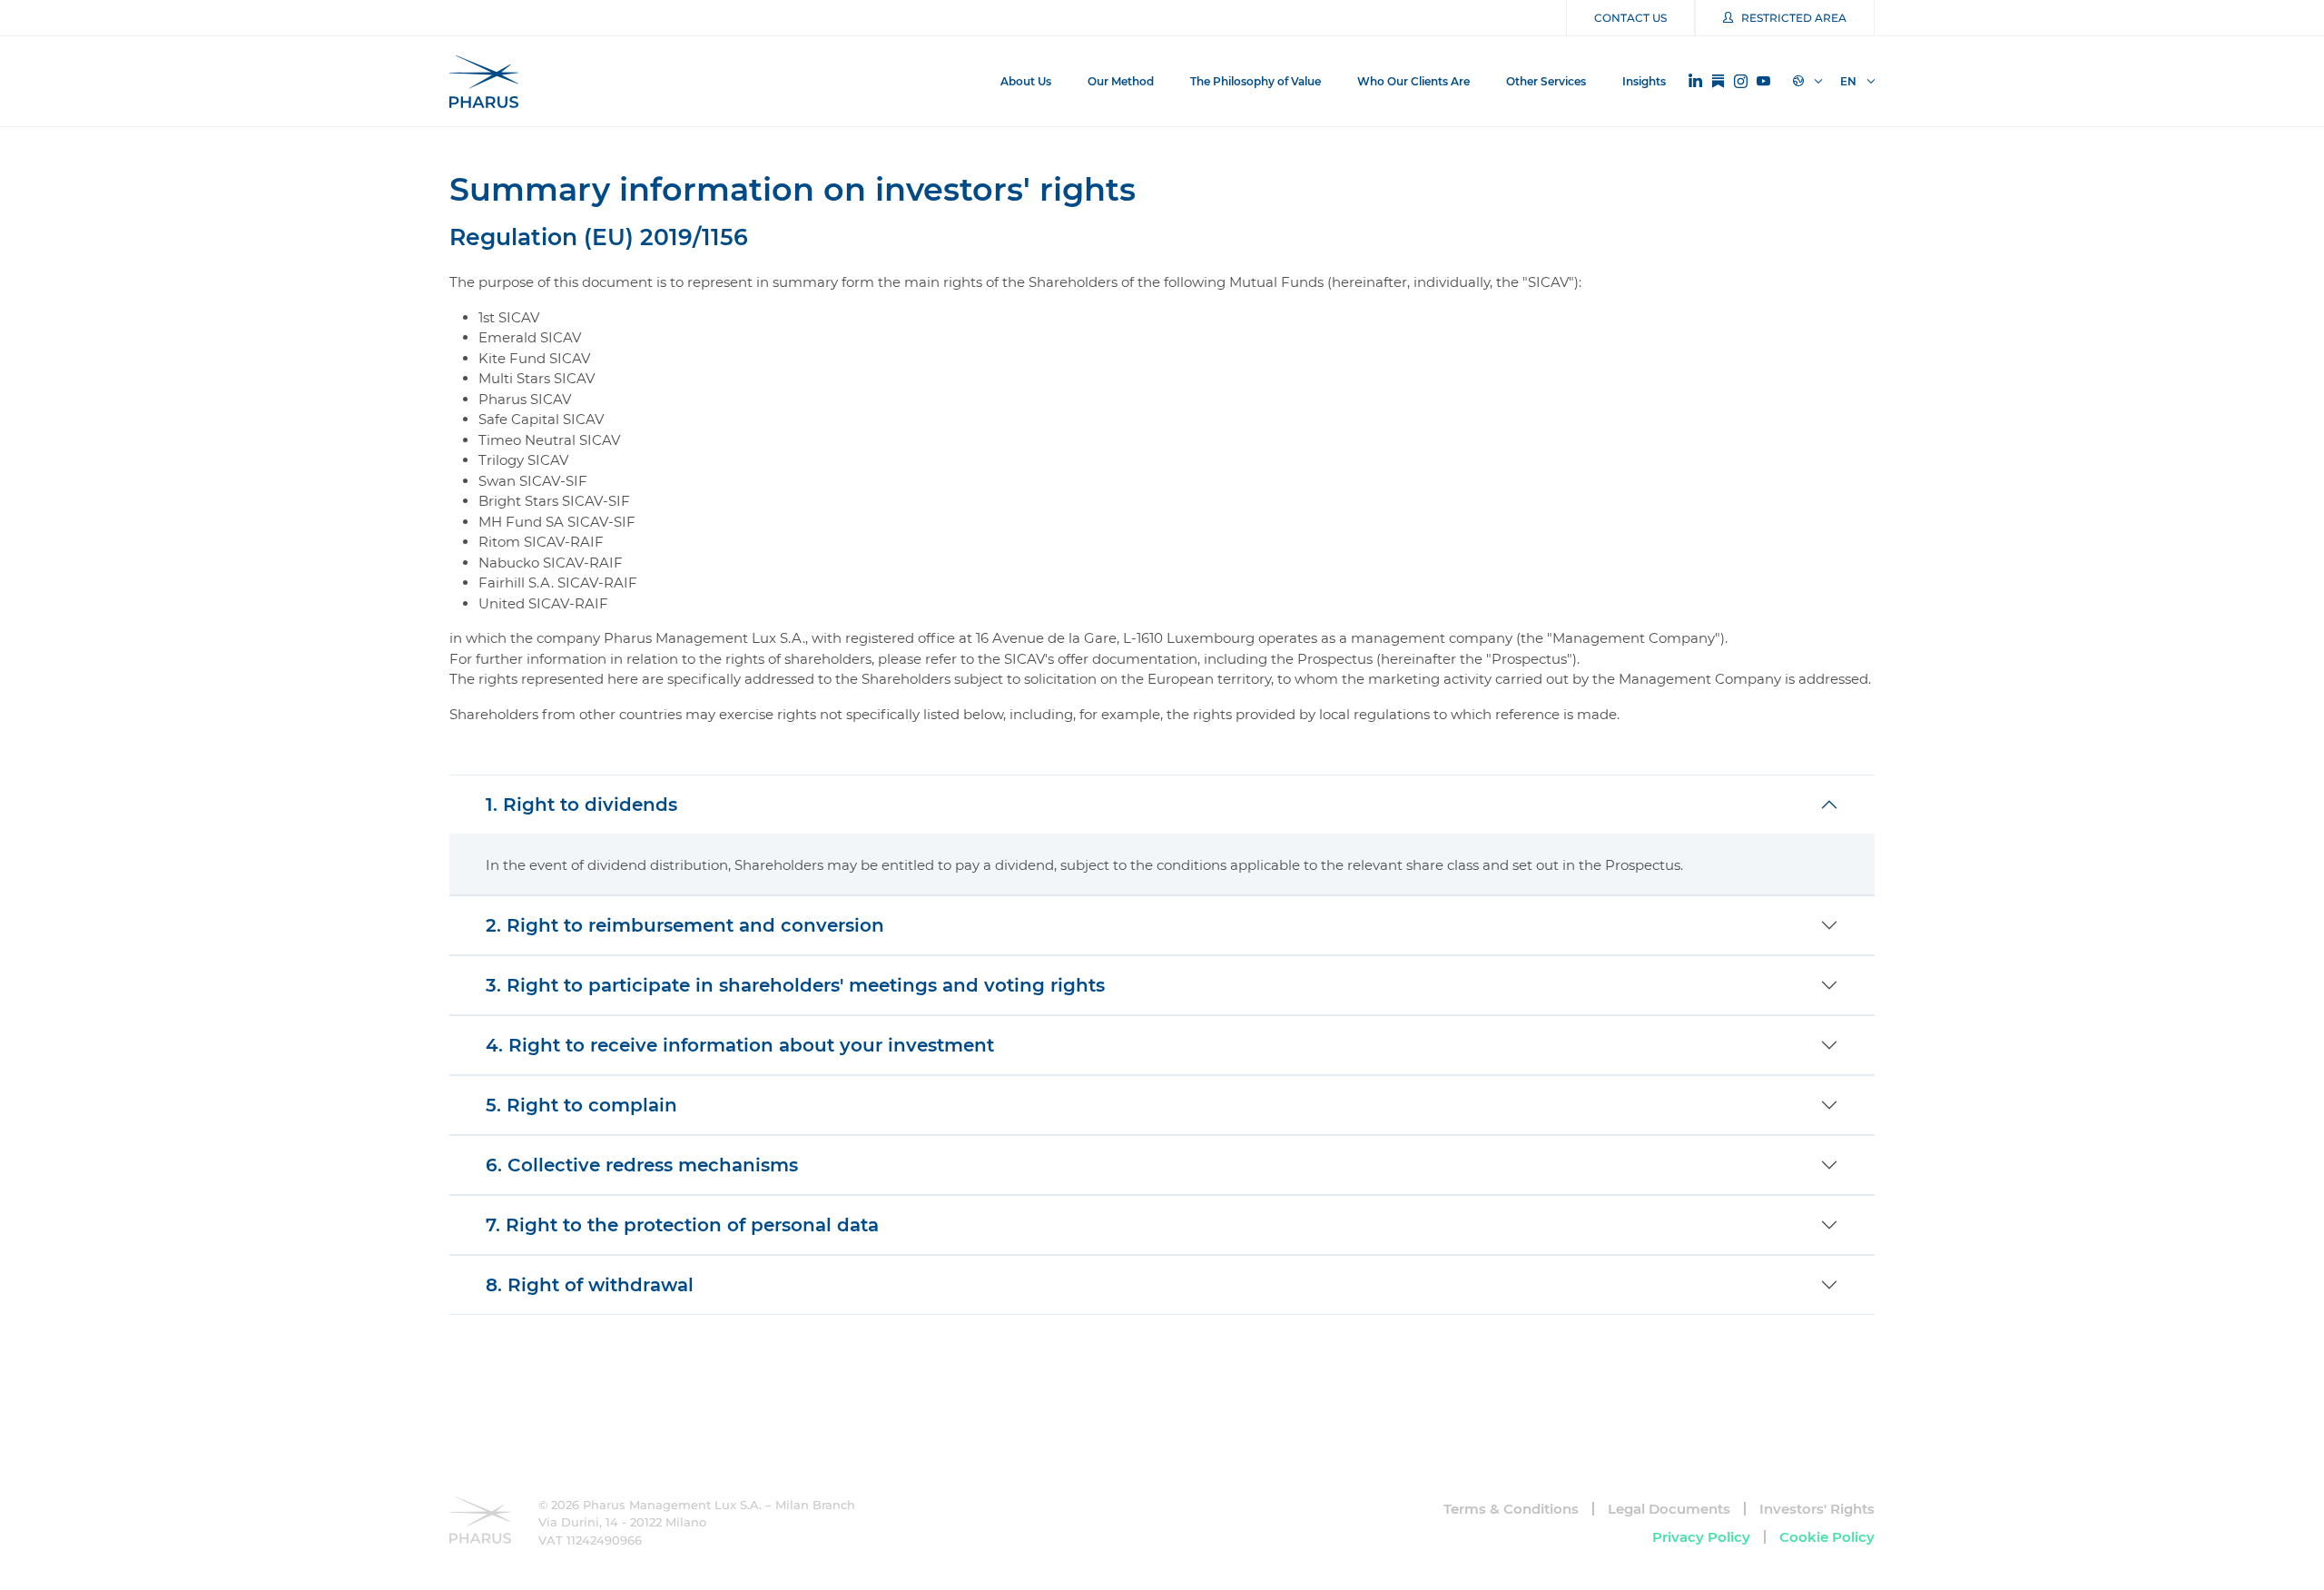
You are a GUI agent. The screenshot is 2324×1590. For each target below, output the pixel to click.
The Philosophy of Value (1256, 81)
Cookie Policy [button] (1827, 1537)
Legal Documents (1669, 1509)
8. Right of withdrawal (590, 1285)
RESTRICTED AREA (1794, 18)
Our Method (1121, 81)
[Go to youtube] (1763, 82)
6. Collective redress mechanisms (642, 1165)
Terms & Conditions (1511, 1509)
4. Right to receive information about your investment (740, 1045)
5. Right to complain (581, 1105)
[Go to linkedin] (1695, 81)
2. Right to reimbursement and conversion (685, 925)
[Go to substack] (1718, 82)
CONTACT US (1630, 18)
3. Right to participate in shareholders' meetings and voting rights (795, 985)
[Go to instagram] (1741, 82)
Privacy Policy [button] (1701, 1537)
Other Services (1546, 81)
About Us (1026, 81)
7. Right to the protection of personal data (682, 1225)
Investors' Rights (1817, 1509)
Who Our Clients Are (1413, 81)
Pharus (484, 82)
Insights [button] (1644, 81)
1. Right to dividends (581, 805)
